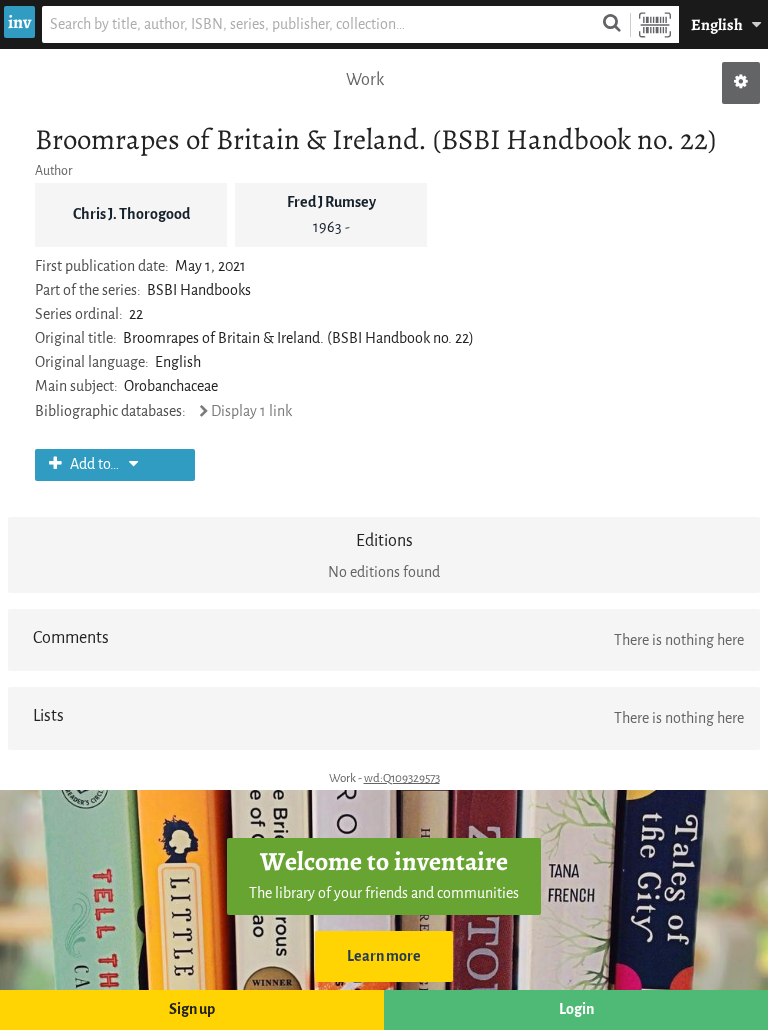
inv (19, 22)
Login (576, 1009)
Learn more (384, 956)
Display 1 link (251, 411)
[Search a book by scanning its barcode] (655, 24)
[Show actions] (741, 83)
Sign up (192, 1009)
